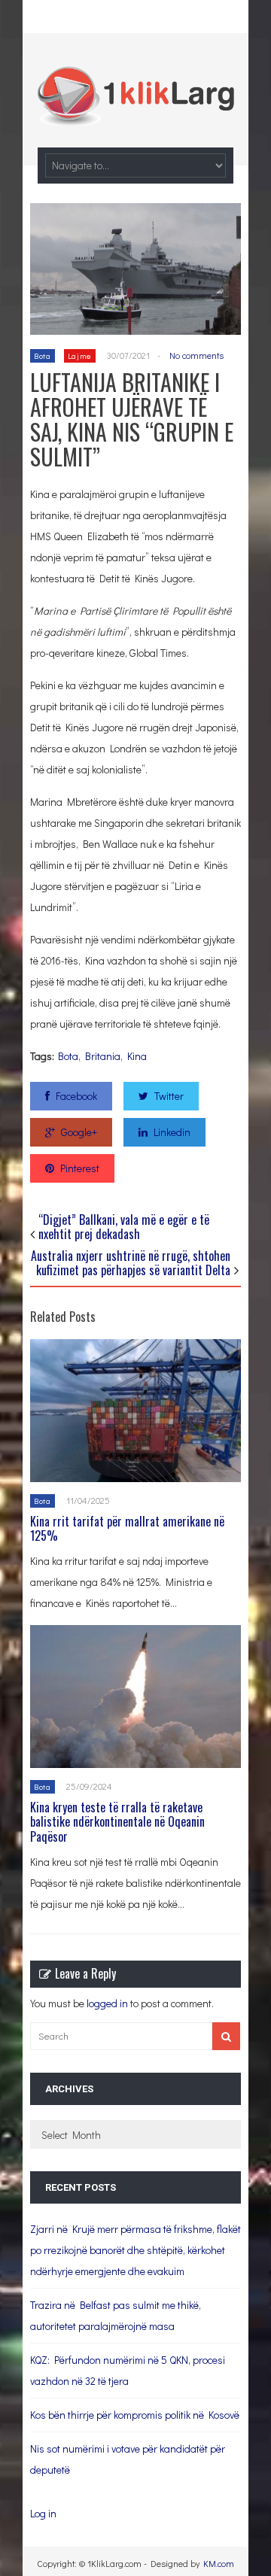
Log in (43, 2513)
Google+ (79, 1132)
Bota (43, 355)
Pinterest (80, 1168)
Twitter (169, 1096)
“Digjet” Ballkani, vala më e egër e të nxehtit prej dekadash (124, 1227)
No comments (196, 355)
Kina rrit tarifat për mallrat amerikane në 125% (127, 1528)
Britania (103, 1056)
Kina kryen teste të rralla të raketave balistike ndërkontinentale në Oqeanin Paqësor (117, 1821)
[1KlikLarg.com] (135, 115)
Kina (137, 1056)
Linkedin (172, 1132)
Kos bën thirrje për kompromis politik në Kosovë (135, 2415)
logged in (107, 2003)
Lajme (80, 355)
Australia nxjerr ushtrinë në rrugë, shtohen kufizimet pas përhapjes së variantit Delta (131, 1263)
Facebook (76, 1096)
